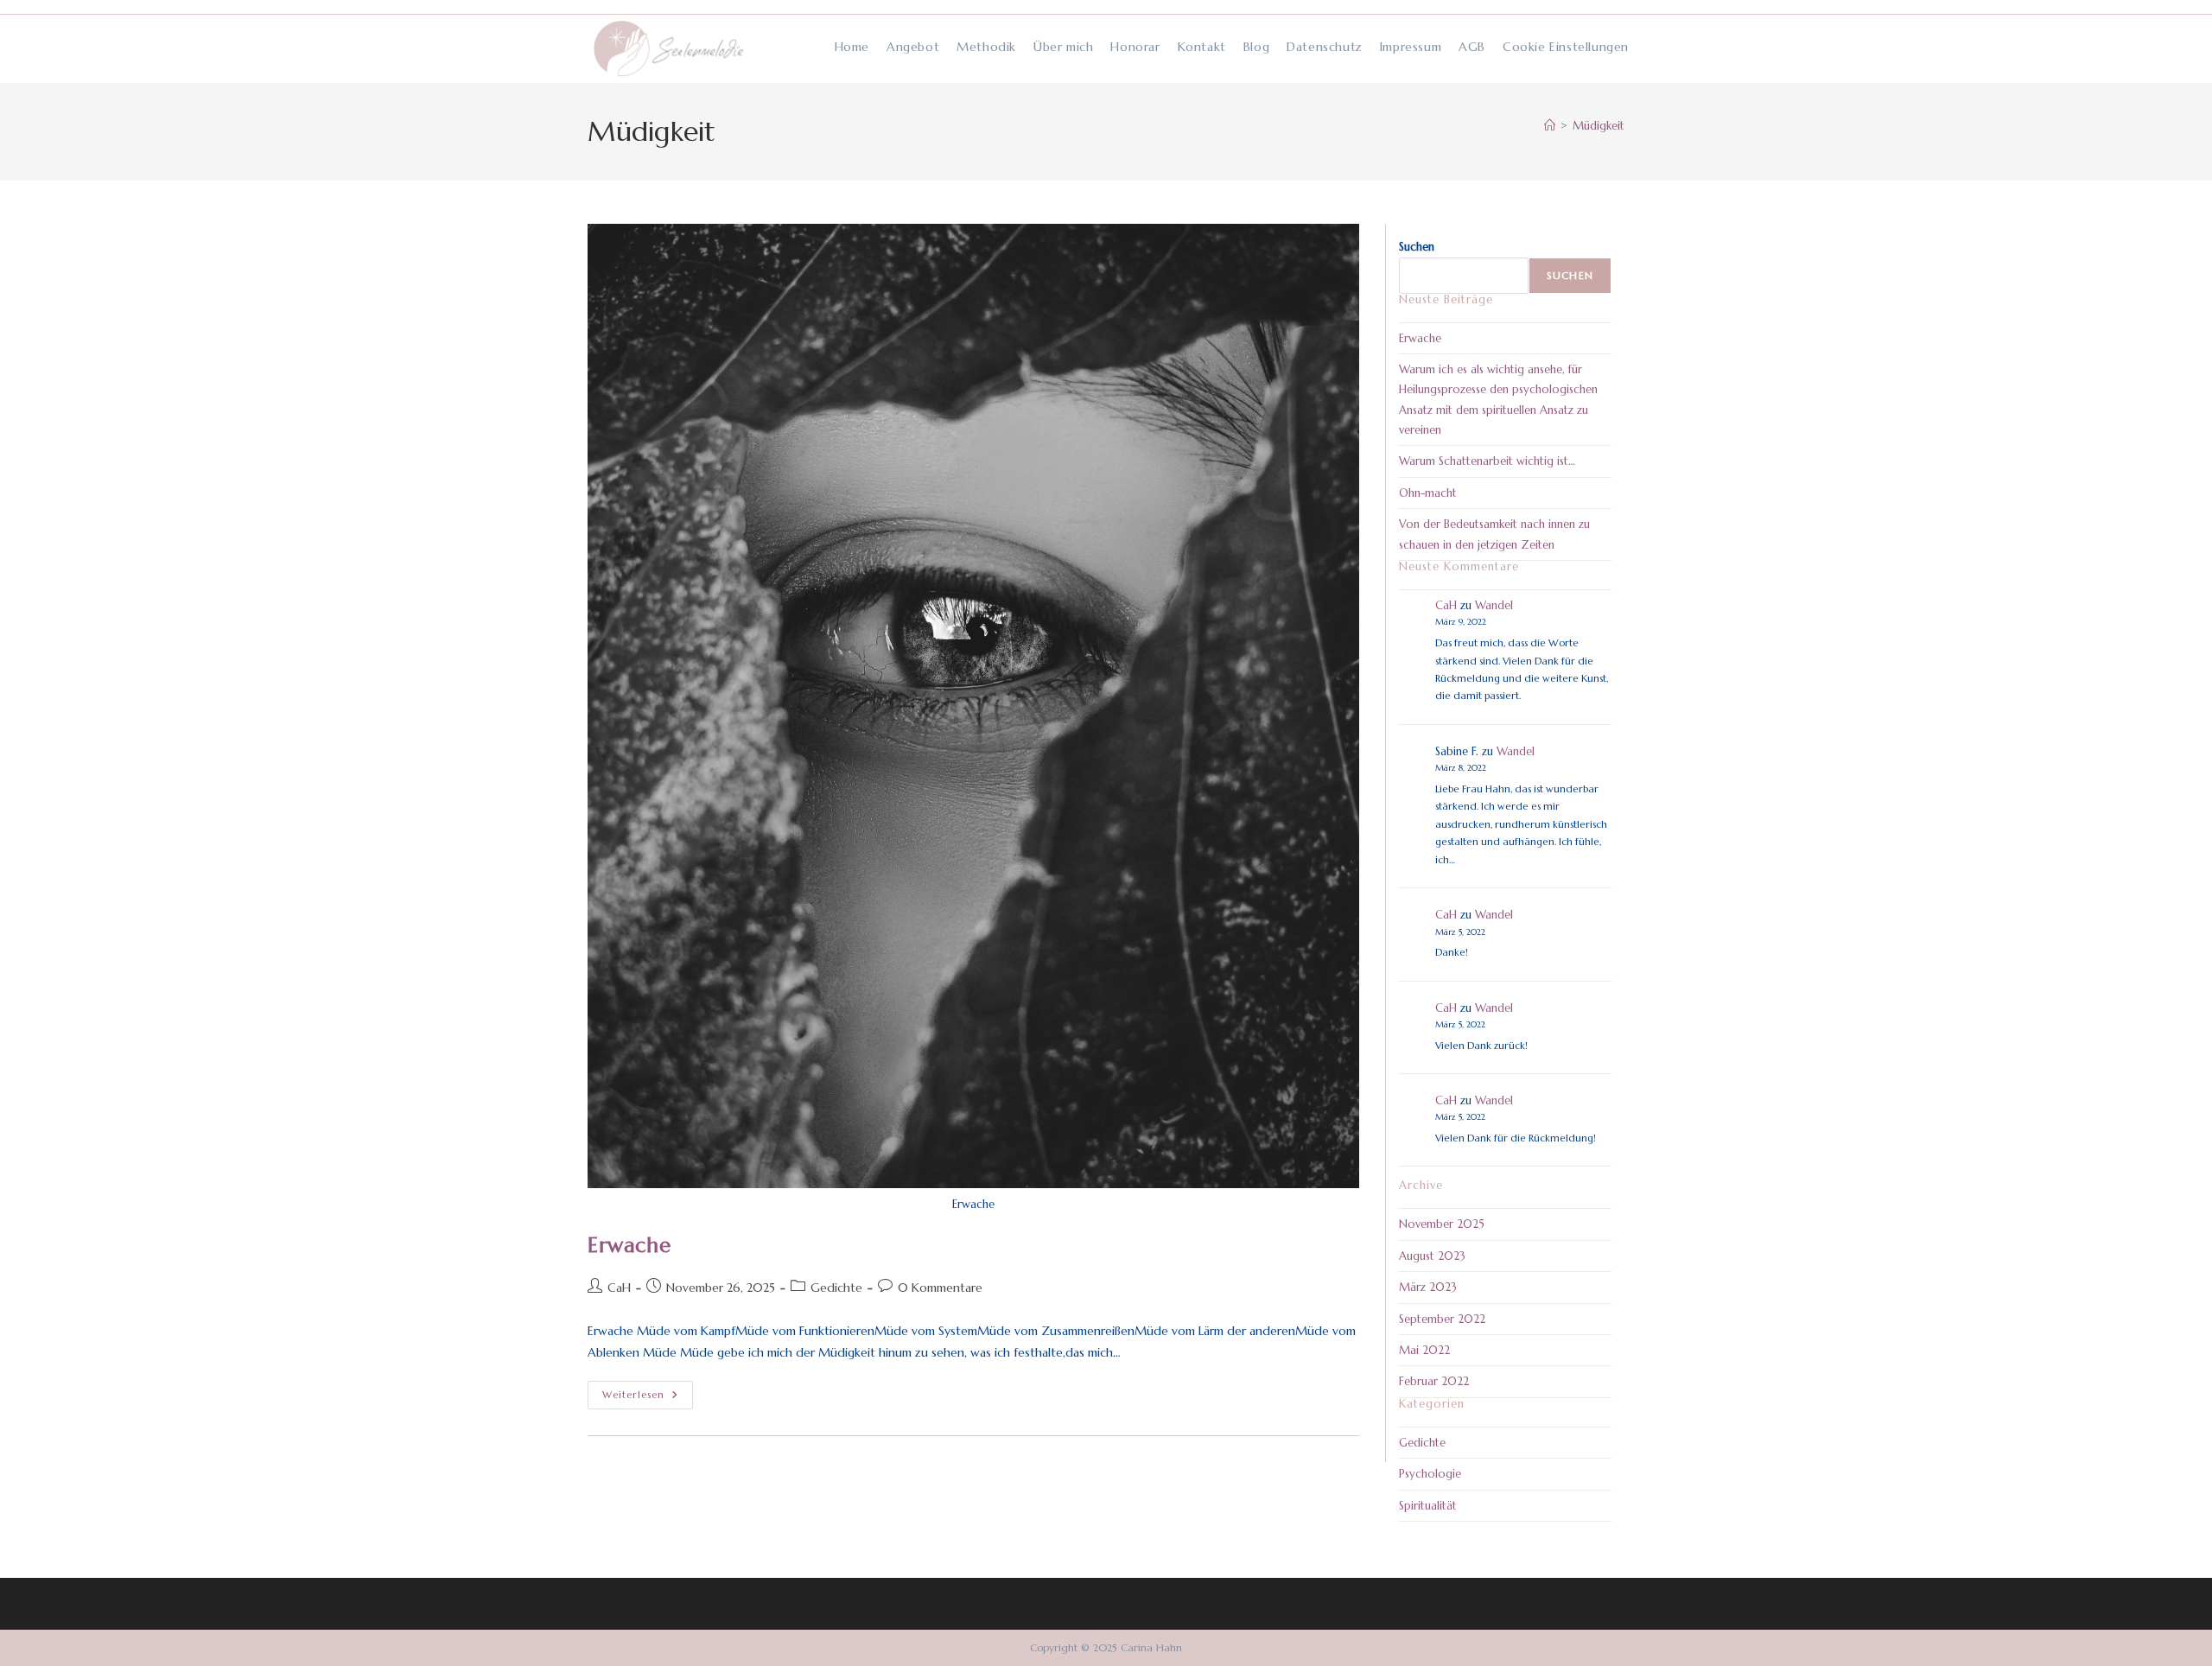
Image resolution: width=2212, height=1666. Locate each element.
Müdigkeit (1599, 126)
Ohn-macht (1428, 493)
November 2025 (1442, 1224)
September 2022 (1442, 1319)
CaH (619, 1288)
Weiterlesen (648, 1396)
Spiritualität (1428, 1506)
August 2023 (1432, 1256)
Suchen (1417, 247)
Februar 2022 (1434, 1381)
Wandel (1494, 605)
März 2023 (1428, 1287)
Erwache (629, 1245)
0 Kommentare (940, 1288)
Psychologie (1430, 1474)
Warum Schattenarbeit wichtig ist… (1487, 461)
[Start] (1550, 126)
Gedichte (836, 1288)
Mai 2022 (1424, 1350)
